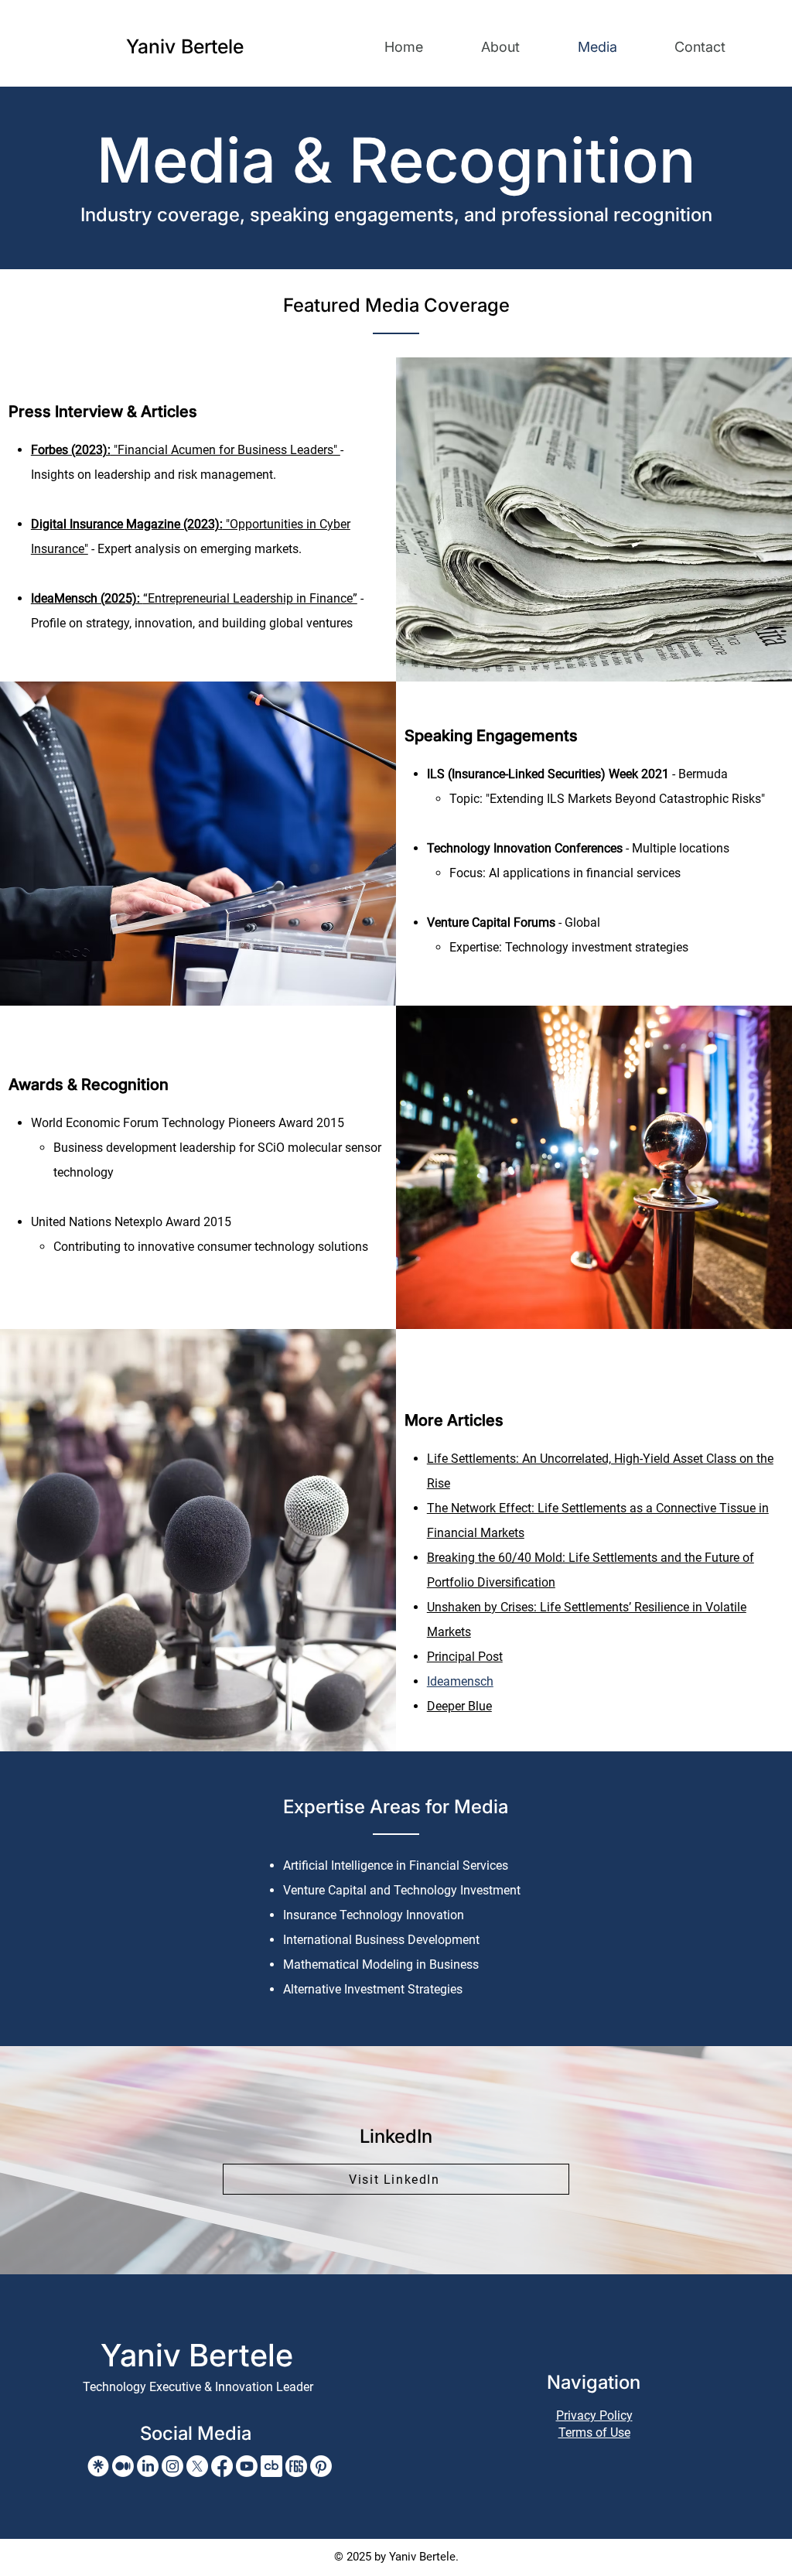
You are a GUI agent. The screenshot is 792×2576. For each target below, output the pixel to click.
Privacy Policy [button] (594, 2415)
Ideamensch (460, 1681)
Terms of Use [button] (594, 2433)
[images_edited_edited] (296, 2466)
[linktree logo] (98, 2466)
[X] (197, 2466)
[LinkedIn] (148, 2466)
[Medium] (123, 2466)
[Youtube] (247, 2466)
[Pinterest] (321, 2466)
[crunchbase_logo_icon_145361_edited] (271, 2466)
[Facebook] (222, 2466)
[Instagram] (172, 2466)
